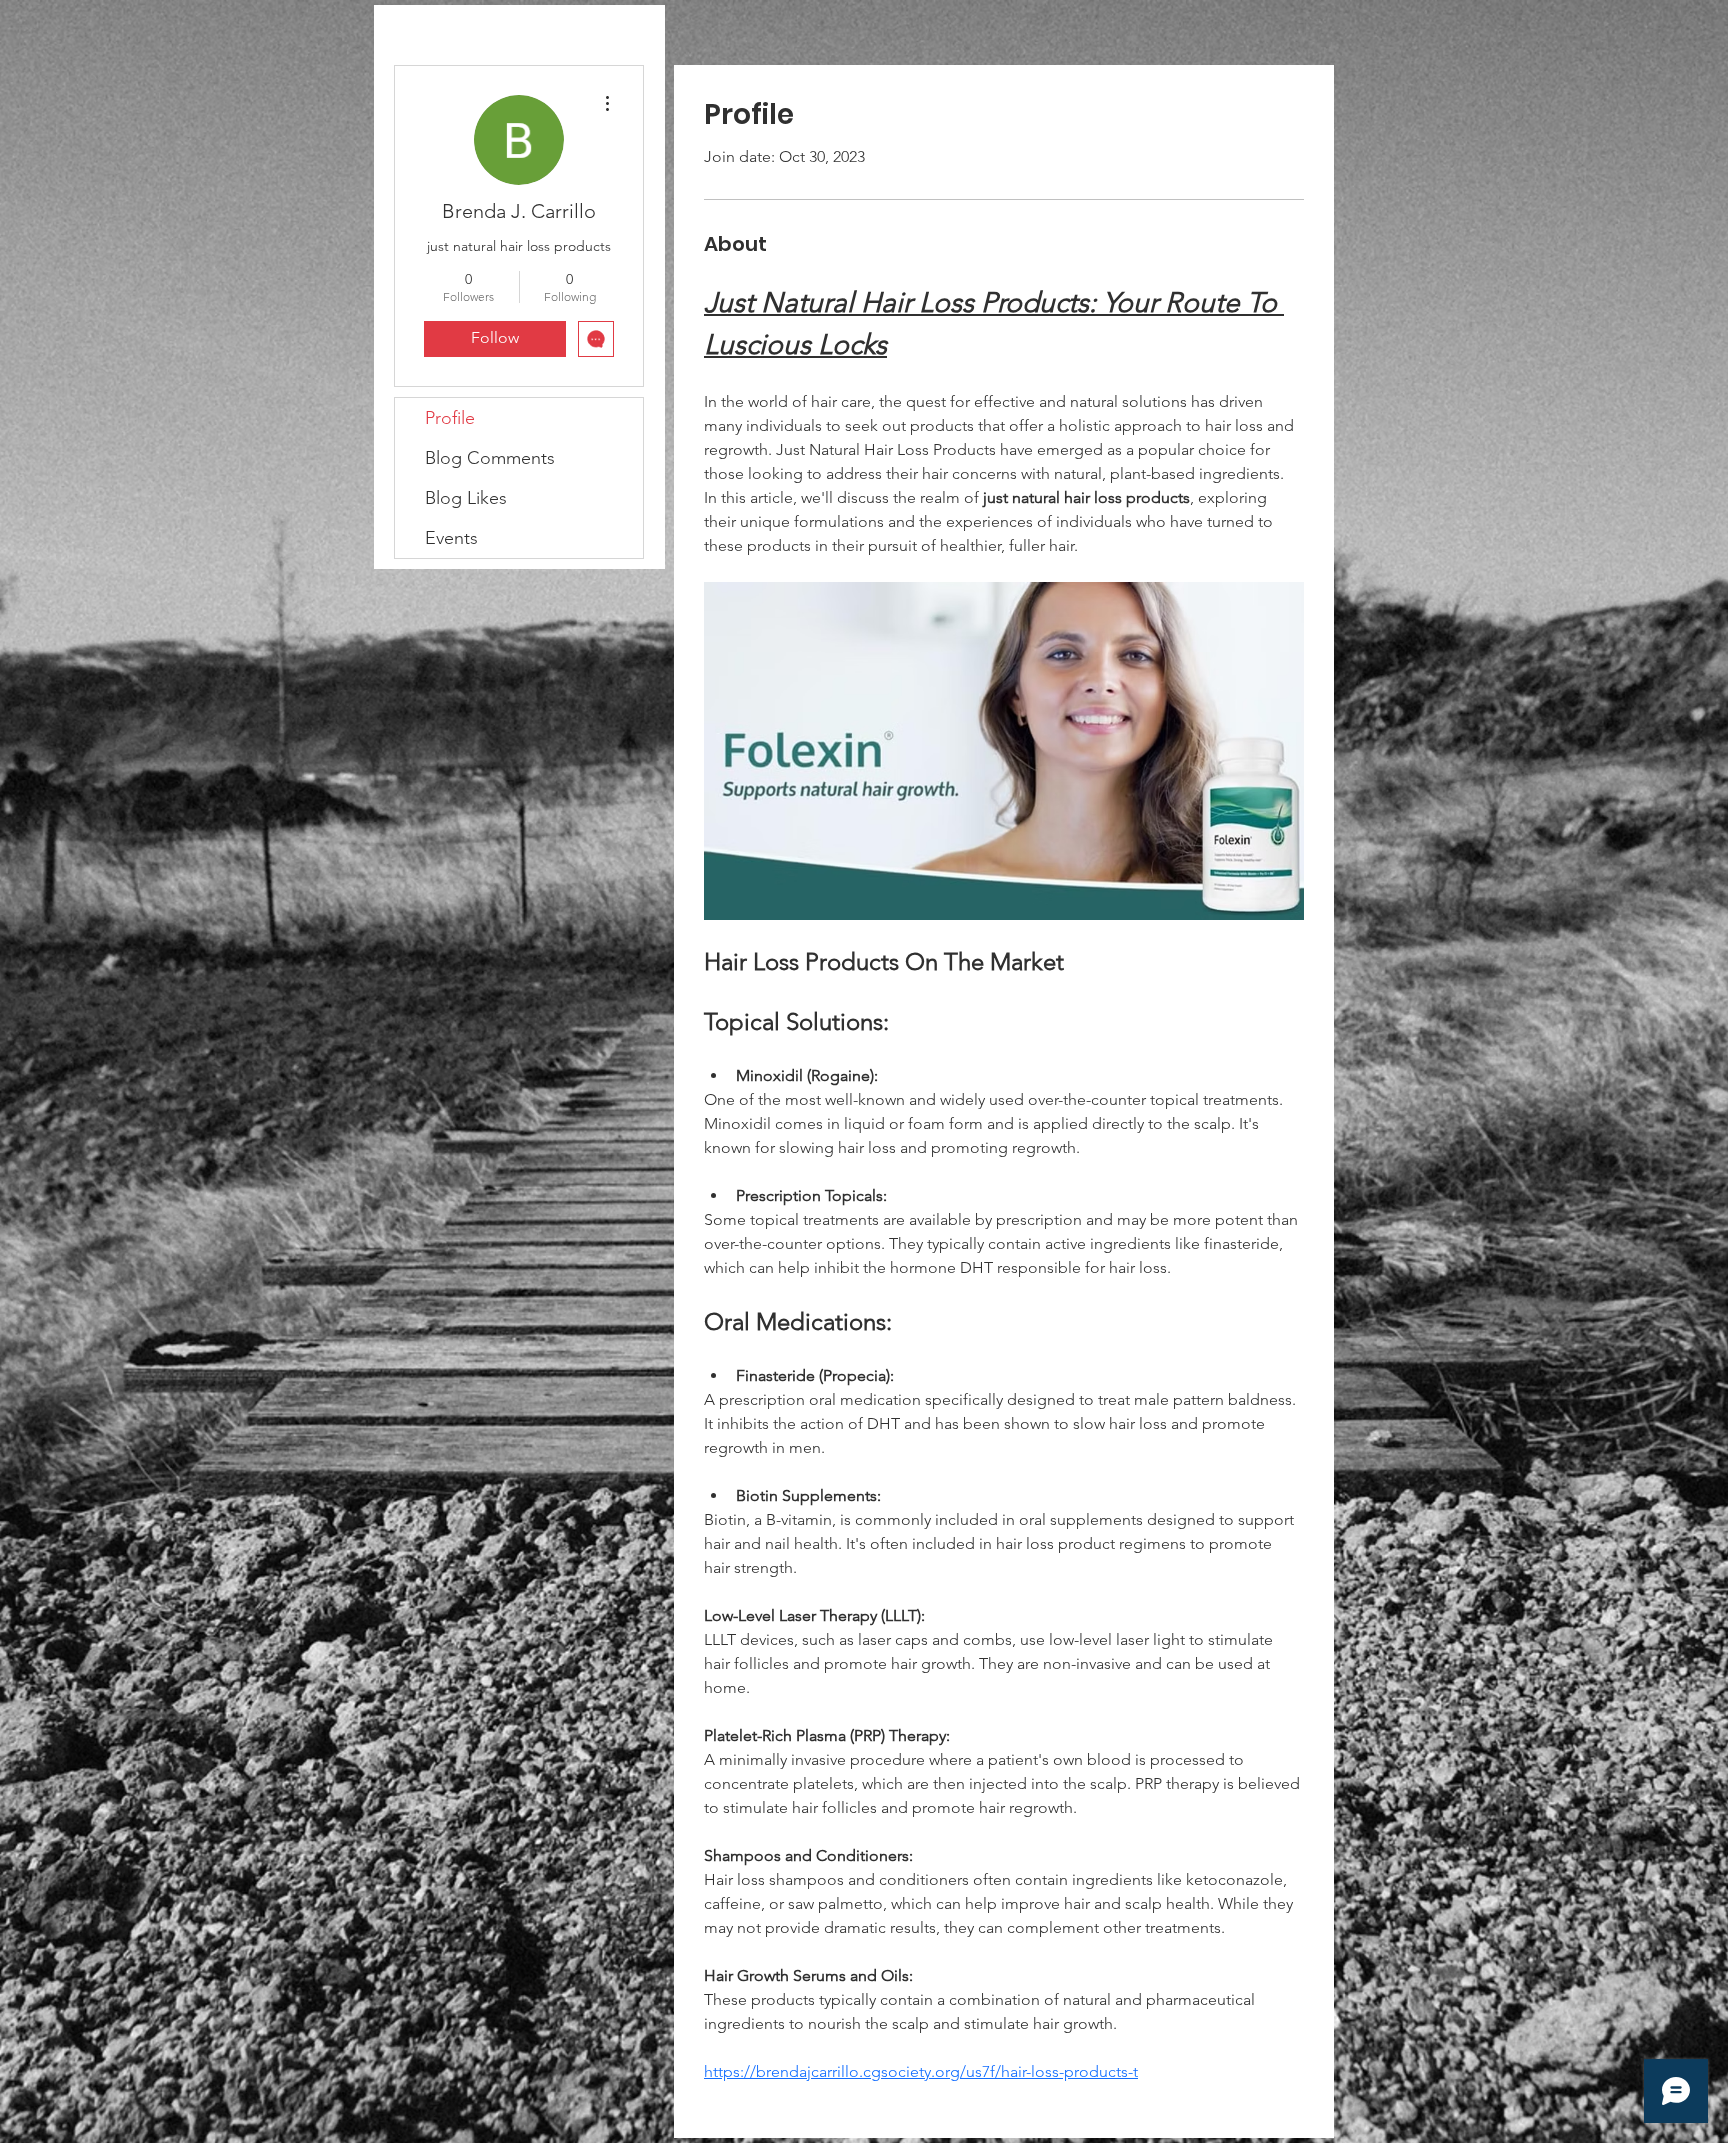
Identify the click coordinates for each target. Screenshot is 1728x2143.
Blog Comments (490, 458)
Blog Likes (466, 498)
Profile (450, 418)
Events (451, 538)
